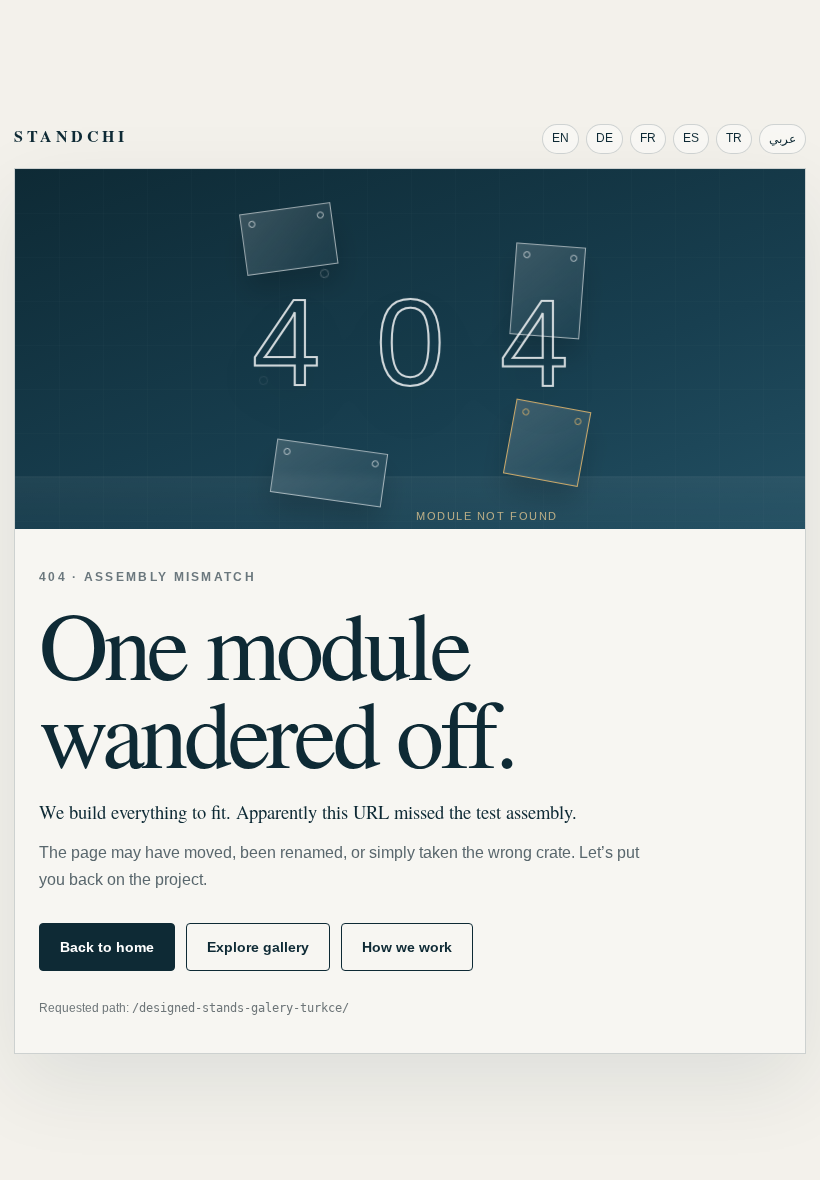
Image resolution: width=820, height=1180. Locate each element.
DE (604, 138)
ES (691, 138)
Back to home (107, 947)
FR (648, 138)
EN (560, 138)
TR (734, 138)
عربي (782, 139)
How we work (407, 947)
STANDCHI (70, 135)
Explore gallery (258, 947)
